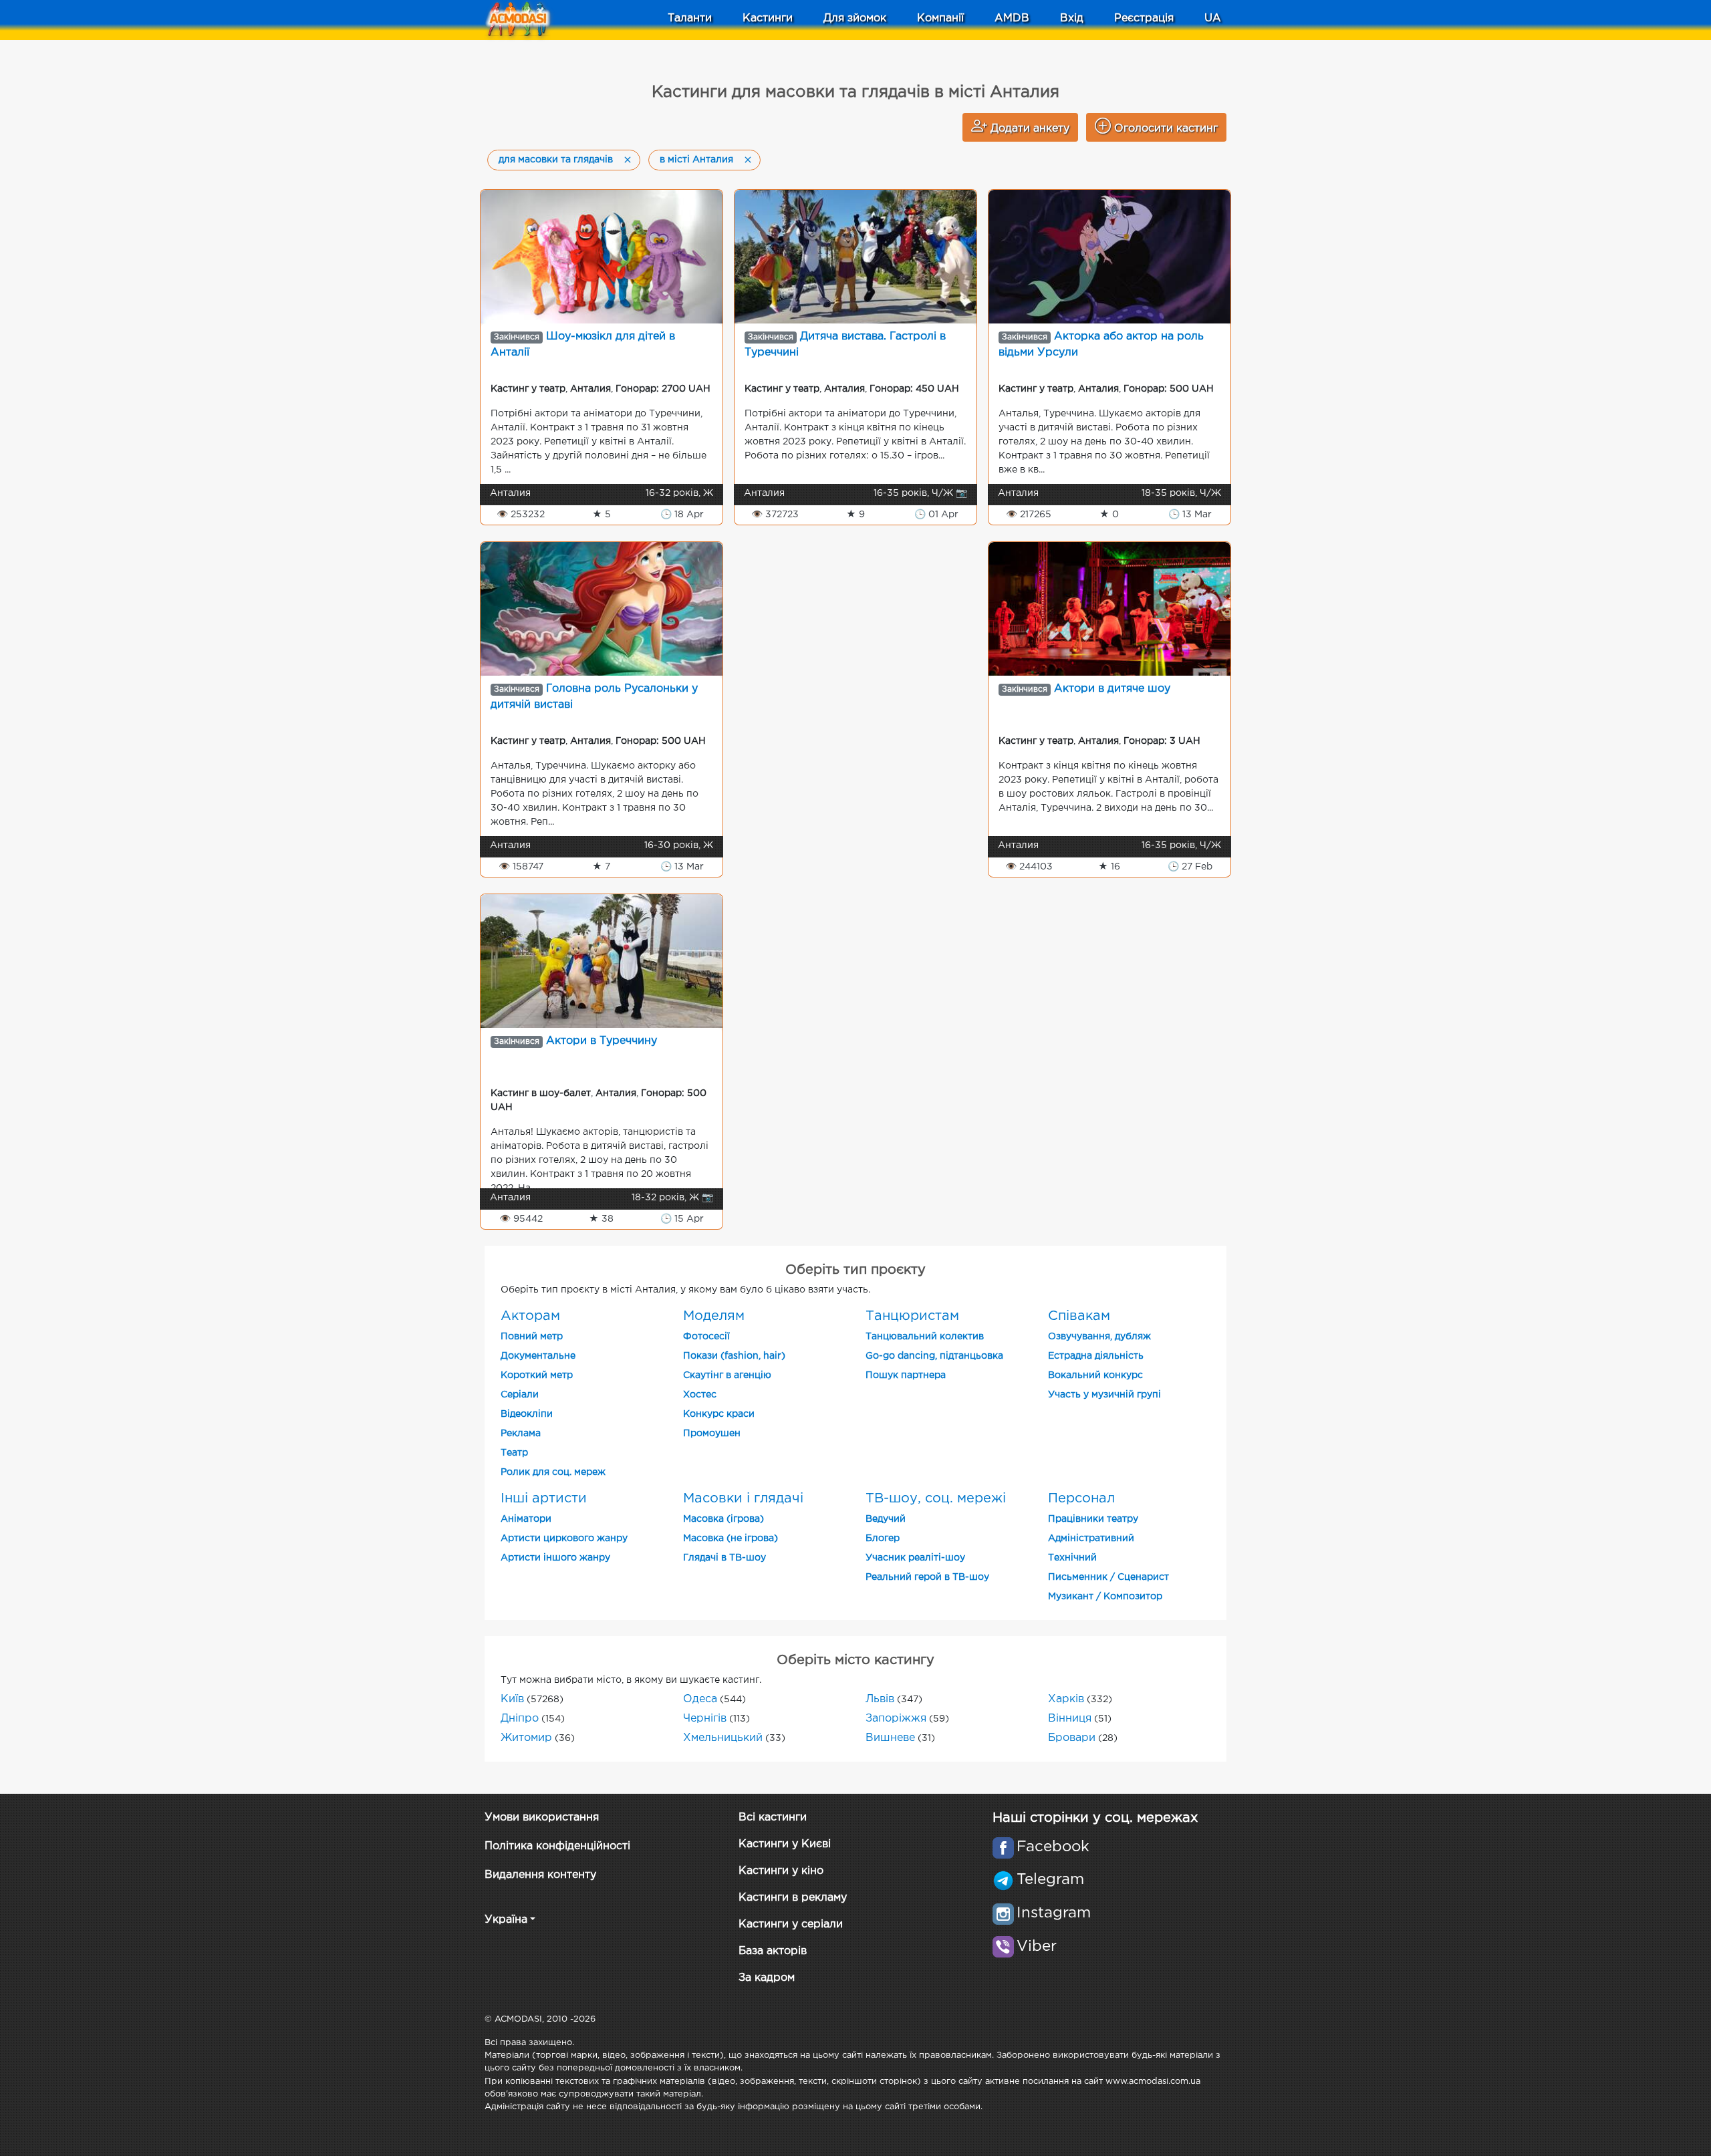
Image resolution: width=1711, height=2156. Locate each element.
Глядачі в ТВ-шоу (725, 1558)
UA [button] (1213, 18)
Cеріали (520, 1395)
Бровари (1072, 1738)
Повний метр (532, 1337)
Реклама (521, 1434)
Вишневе (890, 1738)
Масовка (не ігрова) (731, 1538)
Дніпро (520, 1719)
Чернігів (705, 1719)
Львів (880, 1699)
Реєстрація (1144, 18)
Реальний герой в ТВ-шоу (927, 1577)
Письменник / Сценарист (1108, 1577)
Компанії (940, 18)
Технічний (1072, 1558)
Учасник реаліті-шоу (915, 1558)
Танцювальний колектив (925, 1337)
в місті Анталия (696, 160)
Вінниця (1070, 1719)
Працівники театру (1093, 1519)
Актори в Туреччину (602, 1041)
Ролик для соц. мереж (553, 1472)
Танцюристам (912, 1316)
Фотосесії (706, 1337)
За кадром (767, 1978)
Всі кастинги (773, 1817)
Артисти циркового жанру (564, 1538)
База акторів (773, 1951)
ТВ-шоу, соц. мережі (936, 1498)
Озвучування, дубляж (1099, 1337)
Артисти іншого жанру (555, 1558)
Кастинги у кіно (781, 1871)
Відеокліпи (527, 1414)
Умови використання (542, 1817)
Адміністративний (1091, 1538)
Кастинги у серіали (791, 1924)
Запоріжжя (896, 1719)
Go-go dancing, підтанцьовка (934, 1356)
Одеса (700, 1699)
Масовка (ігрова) (723, 1519)
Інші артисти (544, 1498)
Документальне (538, 1356)
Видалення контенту (540, 1875)
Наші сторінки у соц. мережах (1095, 1818)
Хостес (700, 1395)
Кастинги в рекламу (793, 1898)
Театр (514, 1453)
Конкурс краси (719, 1414)
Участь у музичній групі (1104, 1395)
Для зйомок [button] (855, 18)
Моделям (714, 1316)
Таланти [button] (690, 18)
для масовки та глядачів (556, 160)
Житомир (526, 1738)
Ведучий (886, 1519)
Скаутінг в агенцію (727, 1375)
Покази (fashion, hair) (734, 1356)
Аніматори (526, 1519)
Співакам (1079, 1316)
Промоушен (712, 1434)
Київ (512, 1699)
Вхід (1072, 18)
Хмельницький (723, 1738)
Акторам (530, 1316)
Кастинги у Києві (785, 1844)
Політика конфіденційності (557, 1846)
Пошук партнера (906, 1375)
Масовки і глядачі (743, 1498)
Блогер (883, 1538)
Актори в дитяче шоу (1112, 689)
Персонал (1081, 1498)
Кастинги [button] (768, 18)
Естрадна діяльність (1096, 1356)
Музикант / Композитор (1105, 1597)
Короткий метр (537, 1375)
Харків (1066, 1699)
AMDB (1012, 18)
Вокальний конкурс (1095, 1375)
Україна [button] (506, 1920)
